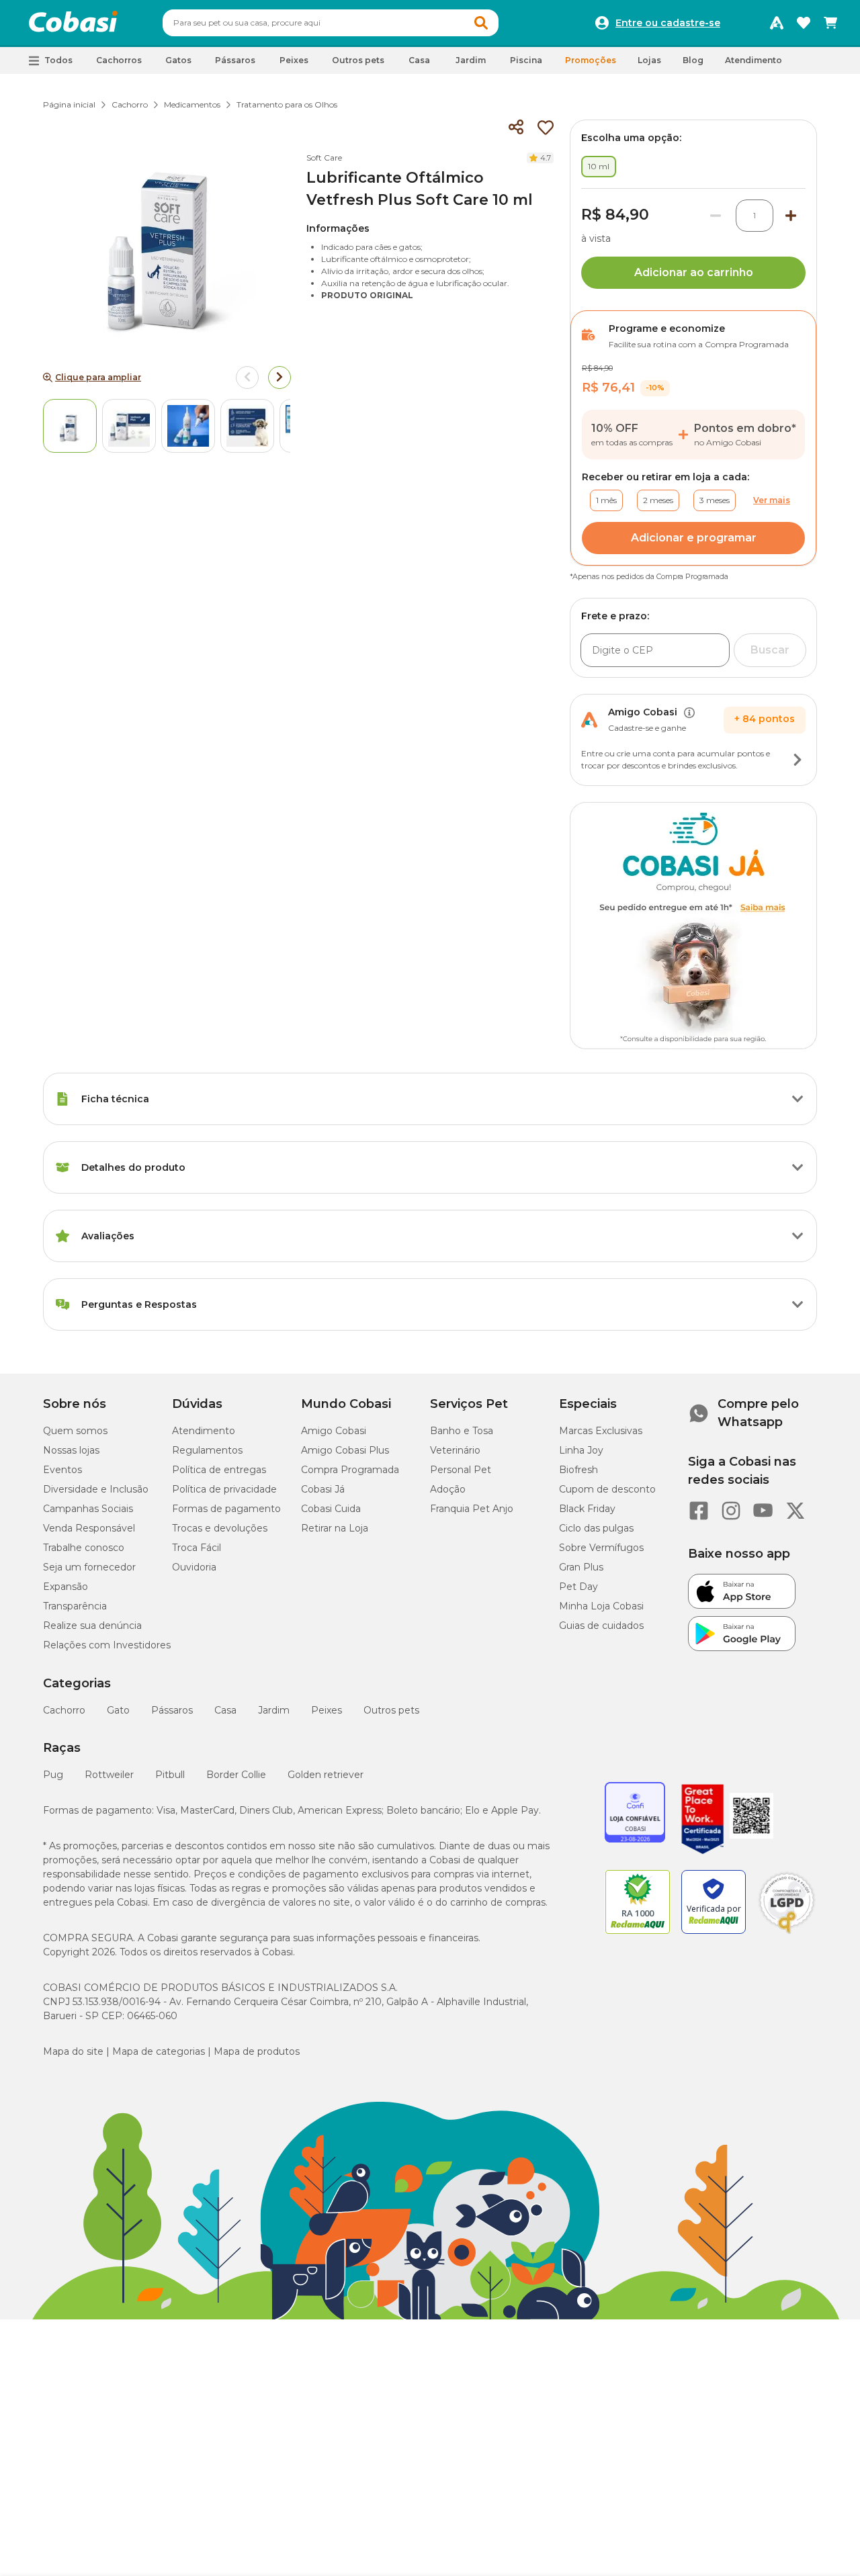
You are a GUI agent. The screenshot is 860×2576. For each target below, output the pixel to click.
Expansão (66, 1587)
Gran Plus (581, 1567)
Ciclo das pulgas (596, 1528)
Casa (225, 1710)
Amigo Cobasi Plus (345, 1450)
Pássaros (172, 1710)
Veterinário (455, 1450)
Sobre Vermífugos (601, 1548)
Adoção (448, 1489)
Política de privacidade (224, 1489)
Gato (118, 1710)
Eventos (62, 1470)
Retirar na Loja (335, 1528)
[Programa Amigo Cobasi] (777, 23)
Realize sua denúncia (92, 1626)
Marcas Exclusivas (601, 1431)
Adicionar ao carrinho (694, 272)
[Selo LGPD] (787, 1934)
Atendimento (754, 60)
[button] (481, 23)
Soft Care (324, 158)
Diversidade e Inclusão (96, 1489)
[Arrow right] (279, 377)
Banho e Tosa (462, 1431)
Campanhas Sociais (88, 1509)
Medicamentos (192, 104)
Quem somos (75, 1431)
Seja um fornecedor (89, 1567)
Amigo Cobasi (334, 1431)
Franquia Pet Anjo (472, 1509)
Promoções (591, 60)
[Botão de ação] (798, 760)
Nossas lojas (71, 1450)
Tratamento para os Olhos (287, 104)
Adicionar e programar (694, 538)
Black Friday (587, 1509)
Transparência (75, 1606)
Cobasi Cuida (331, 1509)
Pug (53, 1775)
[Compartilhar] (516, 128)
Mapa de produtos (257, 2051)
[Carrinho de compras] (830, 23)
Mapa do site (73, 2051)
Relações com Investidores (107, 1645)
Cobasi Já (323, 1489)
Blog (693, 60)
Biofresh (578, 1470)
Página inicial (69, 104)
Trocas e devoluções (220, 1528)
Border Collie (236, 1775)
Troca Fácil (197, 1548)
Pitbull (170, 1775)
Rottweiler (109, 1775)
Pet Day (578, 1587)
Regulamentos (207, 1450)
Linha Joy (581, 1450)
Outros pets (391, 1710)
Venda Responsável (89, 1528)
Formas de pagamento (226, 1509)
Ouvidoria (194, 1567)
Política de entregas (219, 1470)
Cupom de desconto (607, 1489)
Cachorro (130, 104)
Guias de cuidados (601, 1626)
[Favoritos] (804, 23)
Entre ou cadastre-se (668, 23)
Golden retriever (326, 1775)
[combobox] (331, 23)
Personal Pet (461, 1470)
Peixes (327, 1710)
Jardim (274, 1710)
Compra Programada (350, 1470)
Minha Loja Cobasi (601, 1606)
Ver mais (772, 500)
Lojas (649, 60)
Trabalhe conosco (84, 1548)
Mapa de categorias (159, 2051)
